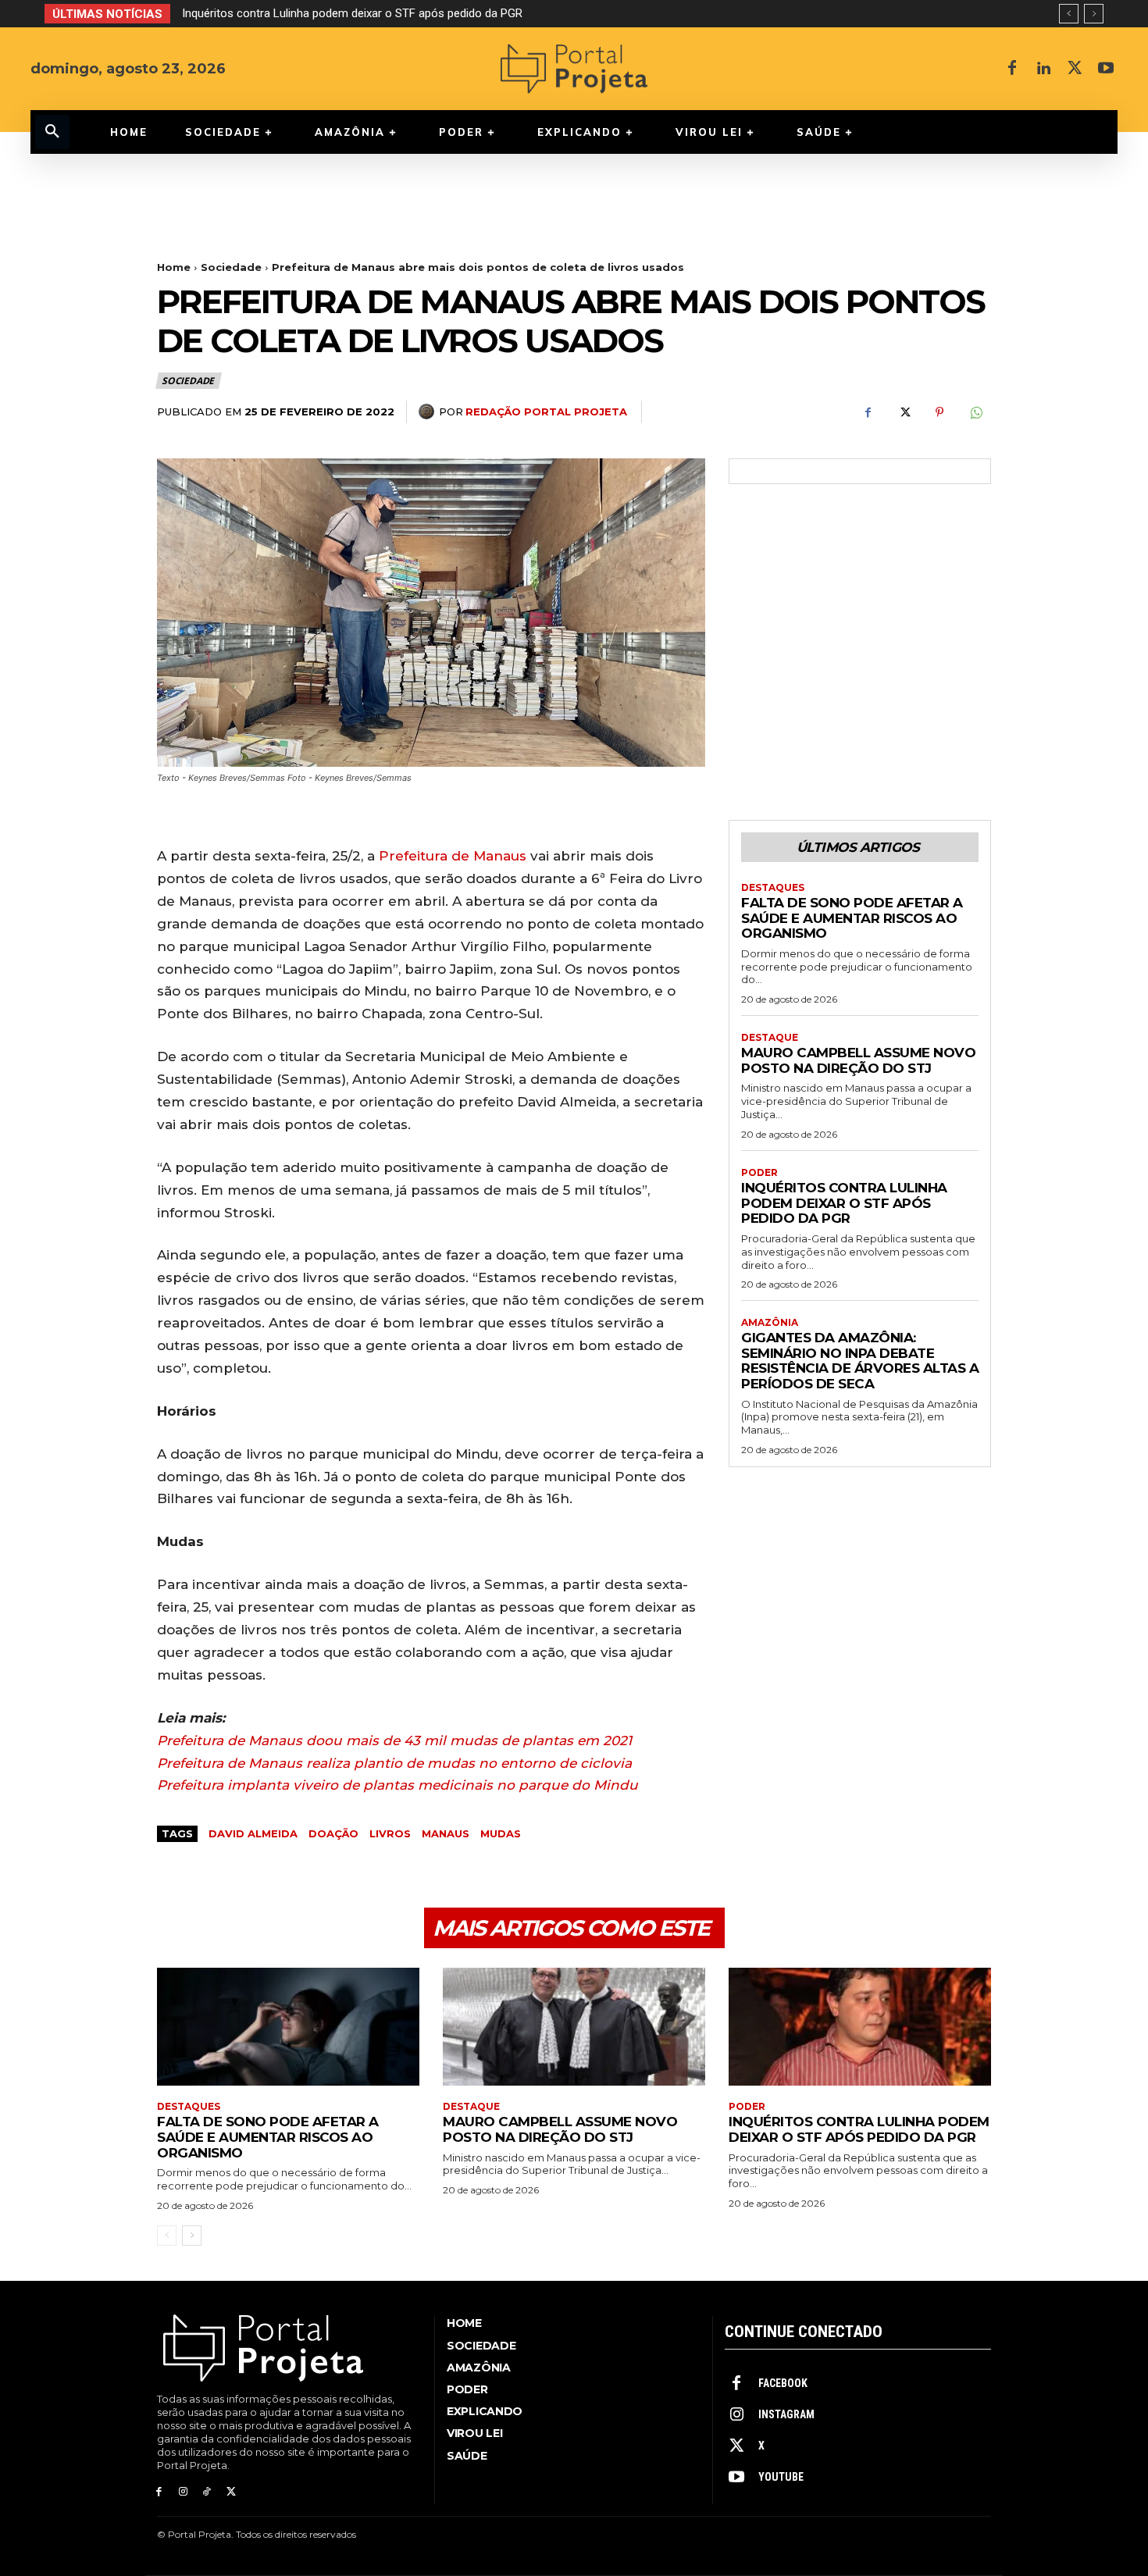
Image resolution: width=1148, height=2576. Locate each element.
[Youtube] (1106, 69)
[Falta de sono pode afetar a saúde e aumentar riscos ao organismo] (288, 2027)
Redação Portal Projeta (546, 412)
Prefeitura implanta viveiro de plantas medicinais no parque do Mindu (398, 1785)
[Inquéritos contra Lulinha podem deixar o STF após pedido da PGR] (860, 2027)
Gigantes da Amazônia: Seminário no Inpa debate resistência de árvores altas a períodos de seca (432, 13)
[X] (1075, 69)
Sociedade (231, 267)
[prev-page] (167, 2236)
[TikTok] (207, 2492)
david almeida (253, 1833)
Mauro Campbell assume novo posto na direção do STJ (858, 1060)
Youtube (781, 2477)
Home (174, 267)
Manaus (446, 1833)
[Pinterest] (939, 412)
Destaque (770, 1038)
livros (390, 1833)
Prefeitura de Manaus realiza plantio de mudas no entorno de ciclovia (394, 1763)
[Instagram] (183, 2492)
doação (333, 1833)
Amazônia (770, 1323)
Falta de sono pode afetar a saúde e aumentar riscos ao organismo (852, 918)
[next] (1094, 14)
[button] (52, 132)
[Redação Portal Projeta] (429, 412)
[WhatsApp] (975, 412)
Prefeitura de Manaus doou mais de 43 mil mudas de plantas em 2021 (394, 1740)
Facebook (783, 2383)
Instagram (786, 2414)
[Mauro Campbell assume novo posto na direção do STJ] (574, 2027)
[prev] (1069, 14)
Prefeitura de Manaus (453, 856)
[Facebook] (1012, 69)
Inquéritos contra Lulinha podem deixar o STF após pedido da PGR (844, 1203)
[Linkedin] (1043, 69)
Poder (759, 1173)
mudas (501, 1833)
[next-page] (192, 2236)
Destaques (773, 888)
